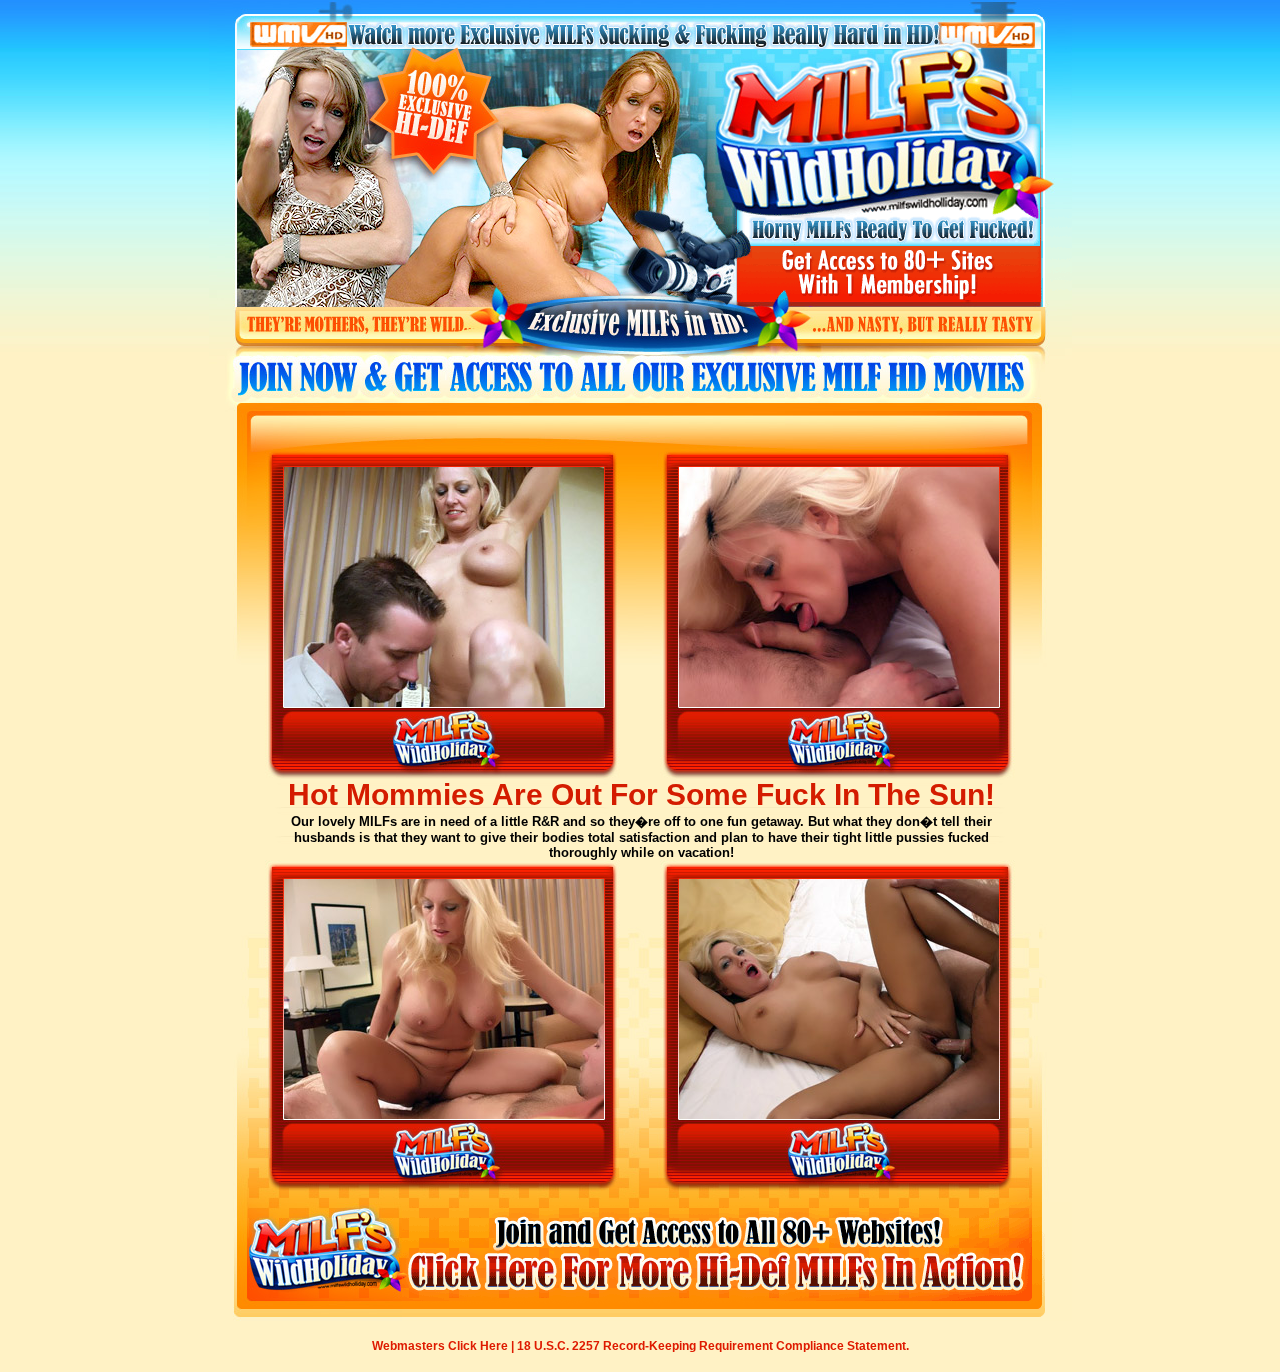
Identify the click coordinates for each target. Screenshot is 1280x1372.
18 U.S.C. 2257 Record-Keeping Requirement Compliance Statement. (713, 1346)
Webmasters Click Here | (444, 1346)
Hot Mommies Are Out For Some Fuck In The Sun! (641, 794)
